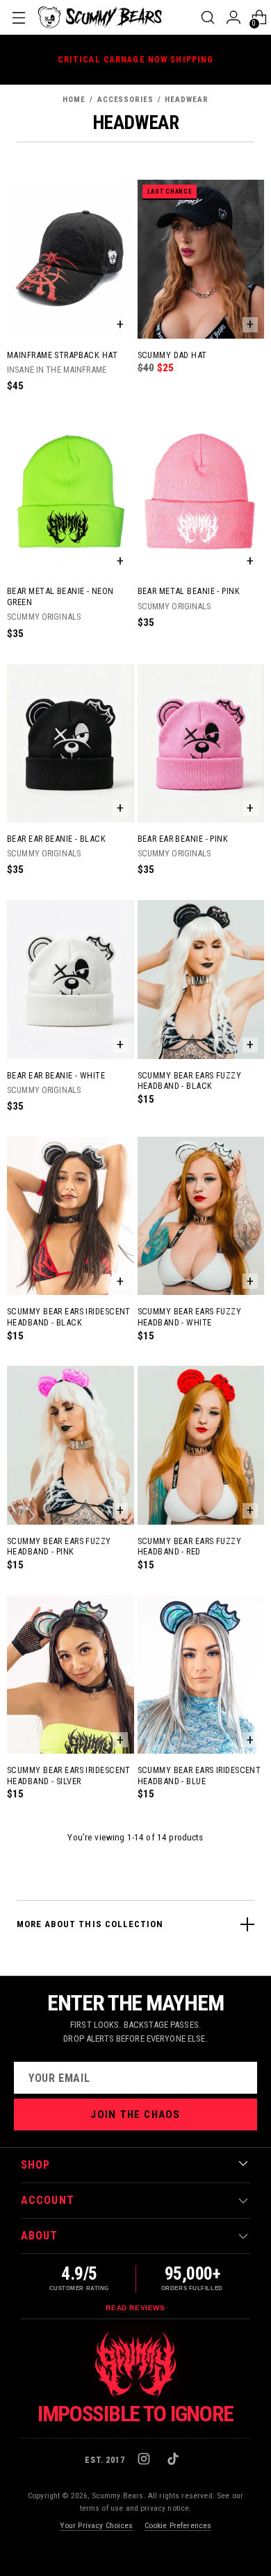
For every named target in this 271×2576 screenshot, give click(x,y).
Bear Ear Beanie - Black (56, 839)
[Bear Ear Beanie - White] (71, 979)
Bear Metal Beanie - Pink (189, 591)
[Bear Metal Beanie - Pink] (201, 495)
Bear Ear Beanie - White (56, 1075)
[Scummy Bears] (100, 17)
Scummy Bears (118, 2495)
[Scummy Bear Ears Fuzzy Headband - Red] (201, 1445)
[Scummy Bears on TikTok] (174, 2460)
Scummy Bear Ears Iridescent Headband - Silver (69, 1776)
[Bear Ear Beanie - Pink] (201, 743)
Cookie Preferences (178, 2525)
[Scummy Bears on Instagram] (145, 2460)
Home (74, 100)
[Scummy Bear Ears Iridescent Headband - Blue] (201, 1675)
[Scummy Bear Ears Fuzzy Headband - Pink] (71, 1445)
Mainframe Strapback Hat (62, 355)
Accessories (125, 100)
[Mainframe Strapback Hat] (71, 259)
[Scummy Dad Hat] (201, 259)
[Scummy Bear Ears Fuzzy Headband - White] (201, 1216)
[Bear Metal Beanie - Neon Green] (71, 495)
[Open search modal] (207, 17)
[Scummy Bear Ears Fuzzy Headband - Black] (201, 979)
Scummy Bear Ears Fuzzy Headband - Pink (59, 1547)
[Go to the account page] (233, 17)
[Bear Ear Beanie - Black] (71, 743)
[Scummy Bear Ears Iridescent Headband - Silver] (71, 1675)
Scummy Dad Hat (172, 355)
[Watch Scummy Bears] (135, 2365)
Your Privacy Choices (97, 2525)
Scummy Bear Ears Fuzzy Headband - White (190, 1317)
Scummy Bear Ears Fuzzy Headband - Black (190, 1081)
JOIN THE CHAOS (135, 2115)
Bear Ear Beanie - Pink (183, 839)
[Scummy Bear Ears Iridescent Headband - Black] (71, 1216)
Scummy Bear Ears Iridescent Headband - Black (69, 1317)
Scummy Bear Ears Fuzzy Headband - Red (190, 1547)
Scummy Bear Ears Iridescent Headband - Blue (199, 1776)
